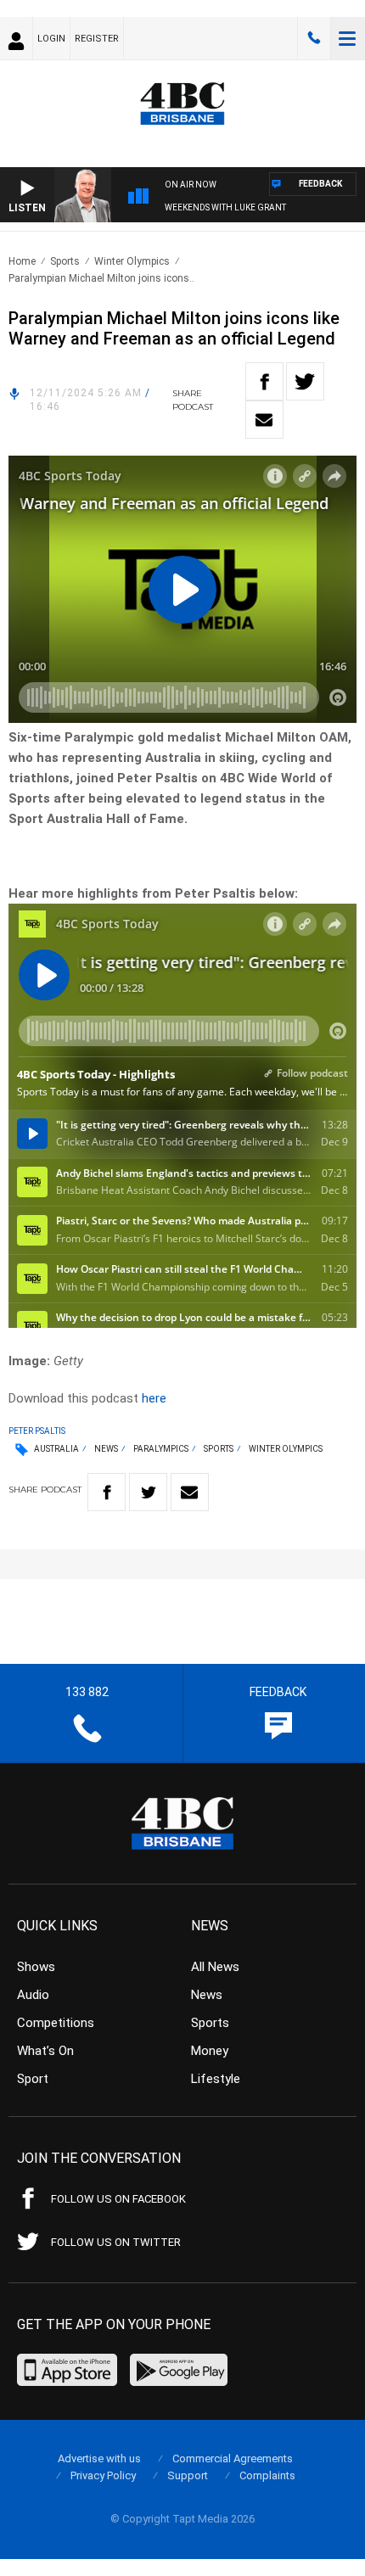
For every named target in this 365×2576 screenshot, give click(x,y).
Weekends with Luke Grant (225, 207)
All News (215, 1967)
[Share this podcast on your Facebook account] (264, 381)
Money (210, 2051)
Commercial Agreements (233, 2458)
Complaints (267, 2475)
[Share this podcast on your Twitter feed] (305, 381)
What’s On (45, 2051)
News (106, 1449)
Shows (36, 1967)
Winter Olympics (132, 261)
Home (22, 261)
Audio (33, 1995)
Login (51, 39)
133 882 (314, 38)
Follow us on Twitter (116, 2242)
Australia (56, 1449)
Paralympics (161, 1449)
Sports (65, 261)
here (154, 1398)
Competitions (56, 2023)
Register (97, 39)
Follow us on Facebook (118, 2199)
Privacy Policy (103, 2475)
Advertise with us (99, 2458)
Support (188, 2475)
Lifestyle (216, 2079)
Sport (33, 2079)
